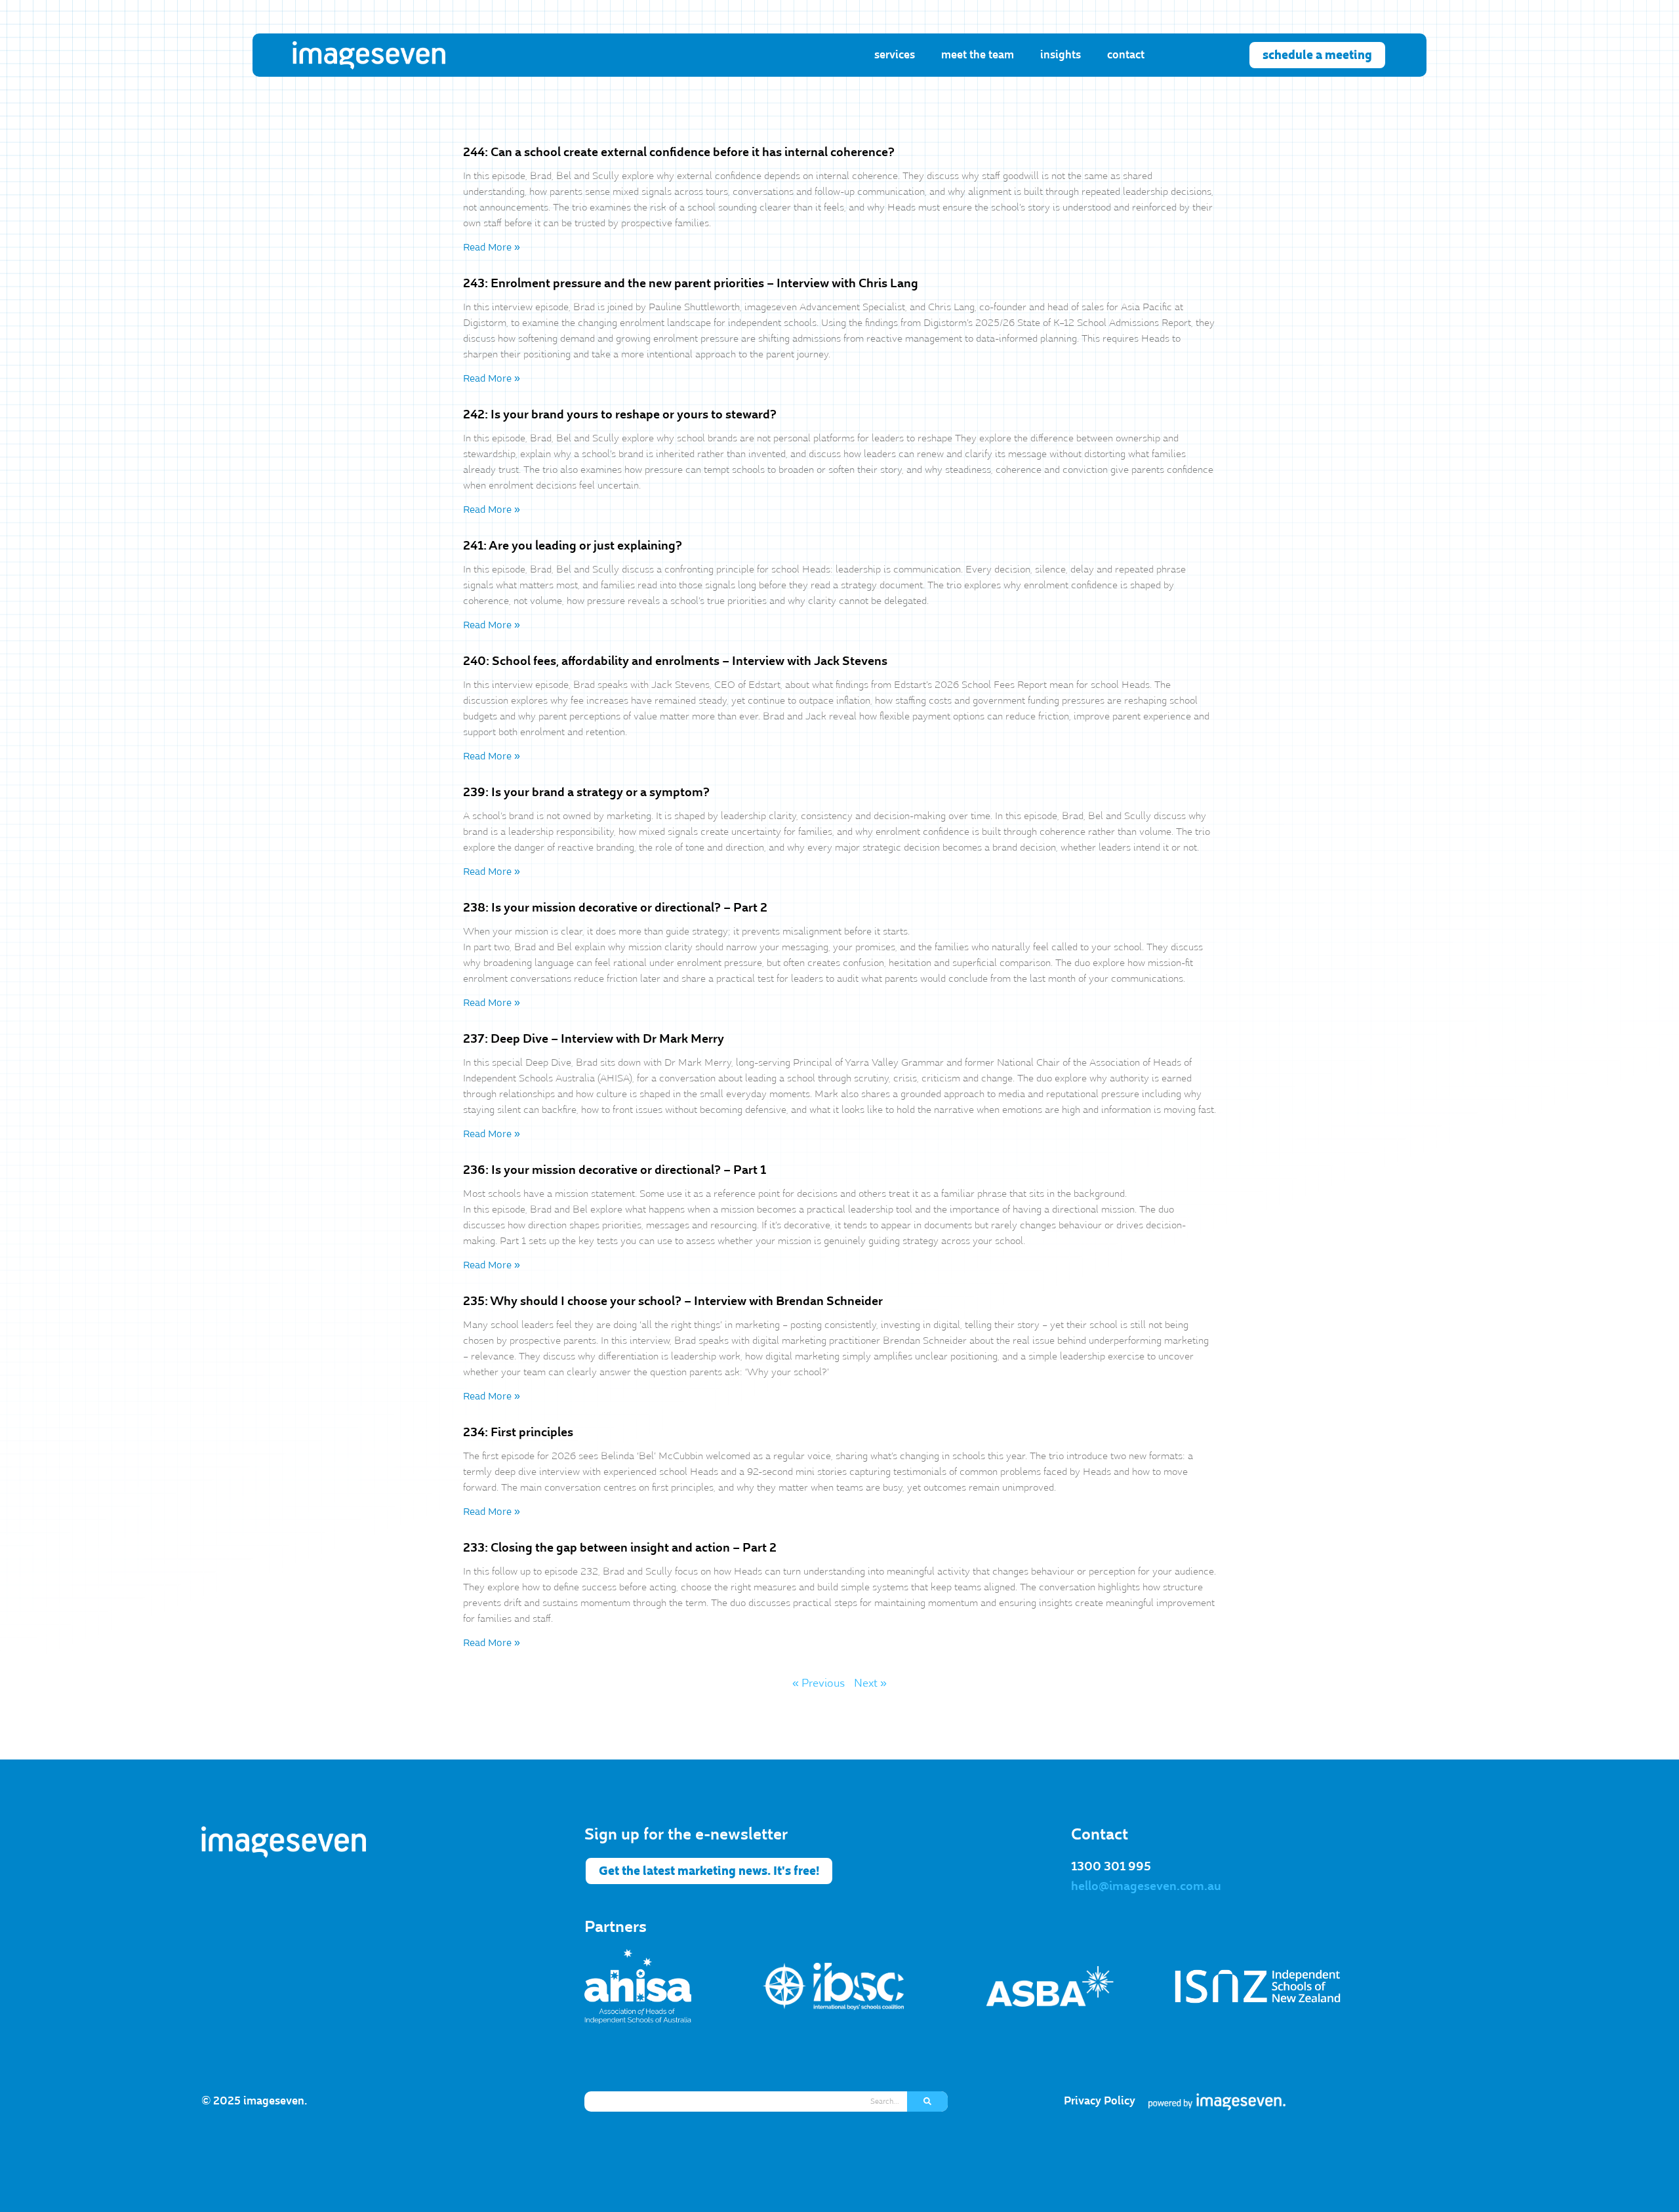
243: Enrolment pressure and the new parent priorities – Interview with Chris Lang (691, 283)
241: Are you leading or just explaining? (573, 546)
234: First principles (518, 1432)
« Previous (819, 1683)
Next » (870, 1683)
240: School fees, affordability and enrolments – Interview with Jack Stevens (675, 661)
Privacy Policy (1100, 2101)
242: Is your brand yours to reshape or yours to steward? (620, 414)
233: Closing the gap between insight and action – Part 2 (620, 1548)
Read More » (492, 247)
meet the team (978, 55)
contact (1126, 55)
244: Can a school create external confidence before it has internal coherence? (679, 152)
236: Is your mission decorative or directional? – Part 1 (615, 1170)
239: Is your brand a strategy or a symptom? (586, 792)
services (895, 55)
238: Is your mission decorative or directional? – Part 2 (615, 908)
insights (1061, 55)
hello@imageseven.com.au (1146, 1886)
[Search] (927, 2101)
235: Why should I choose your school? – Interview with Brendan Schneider (673, 1301)
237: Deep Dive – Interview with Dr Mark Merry (594, 1039)
